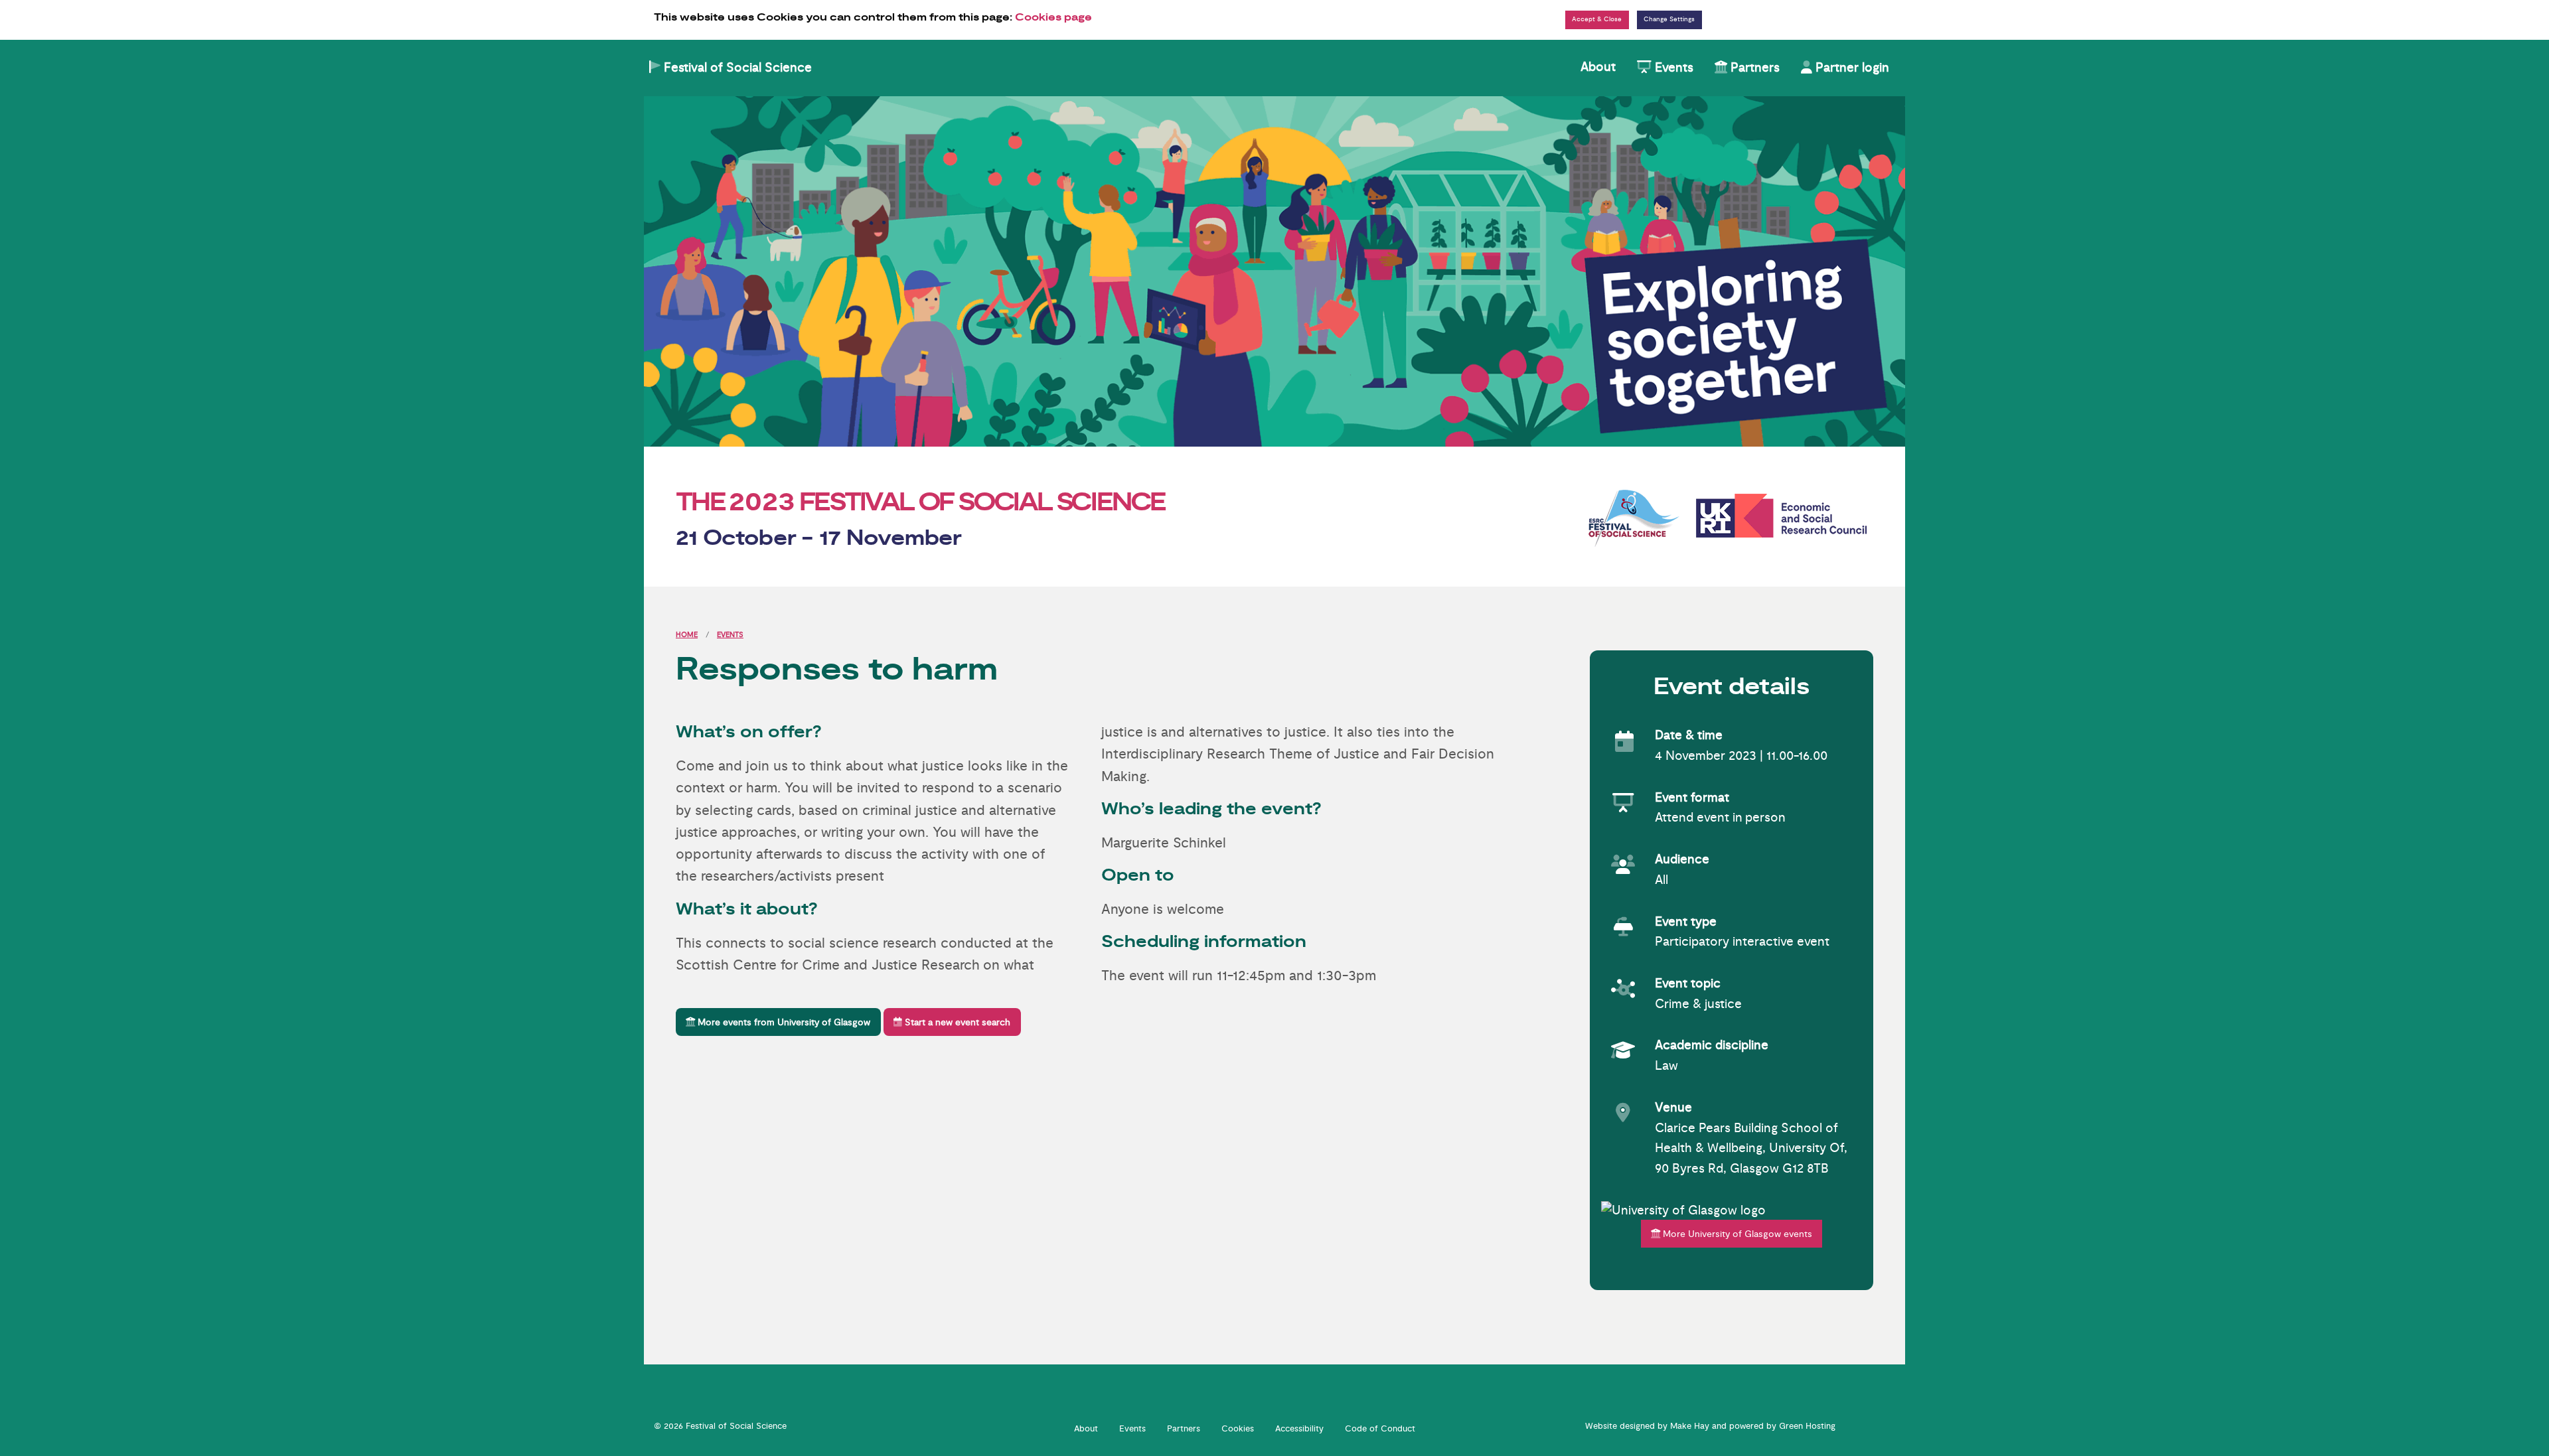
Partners (1753, 68)
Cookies (1238, 1429)
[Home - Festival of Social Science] (1274, 271)
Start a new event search (956, 1022)
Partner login (1851, 68)
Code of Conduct (1380, 1429)
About (1598, 67)
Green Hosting (1807, 1426)
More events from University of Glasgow (783, 1022)
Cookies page (1053, 18)
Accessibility (1299, 1429)
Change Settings (1669, 19)
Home (687, 635)
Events (1672, 68)
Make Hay (1690, 1426)
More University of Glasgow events (1736, 1234)
